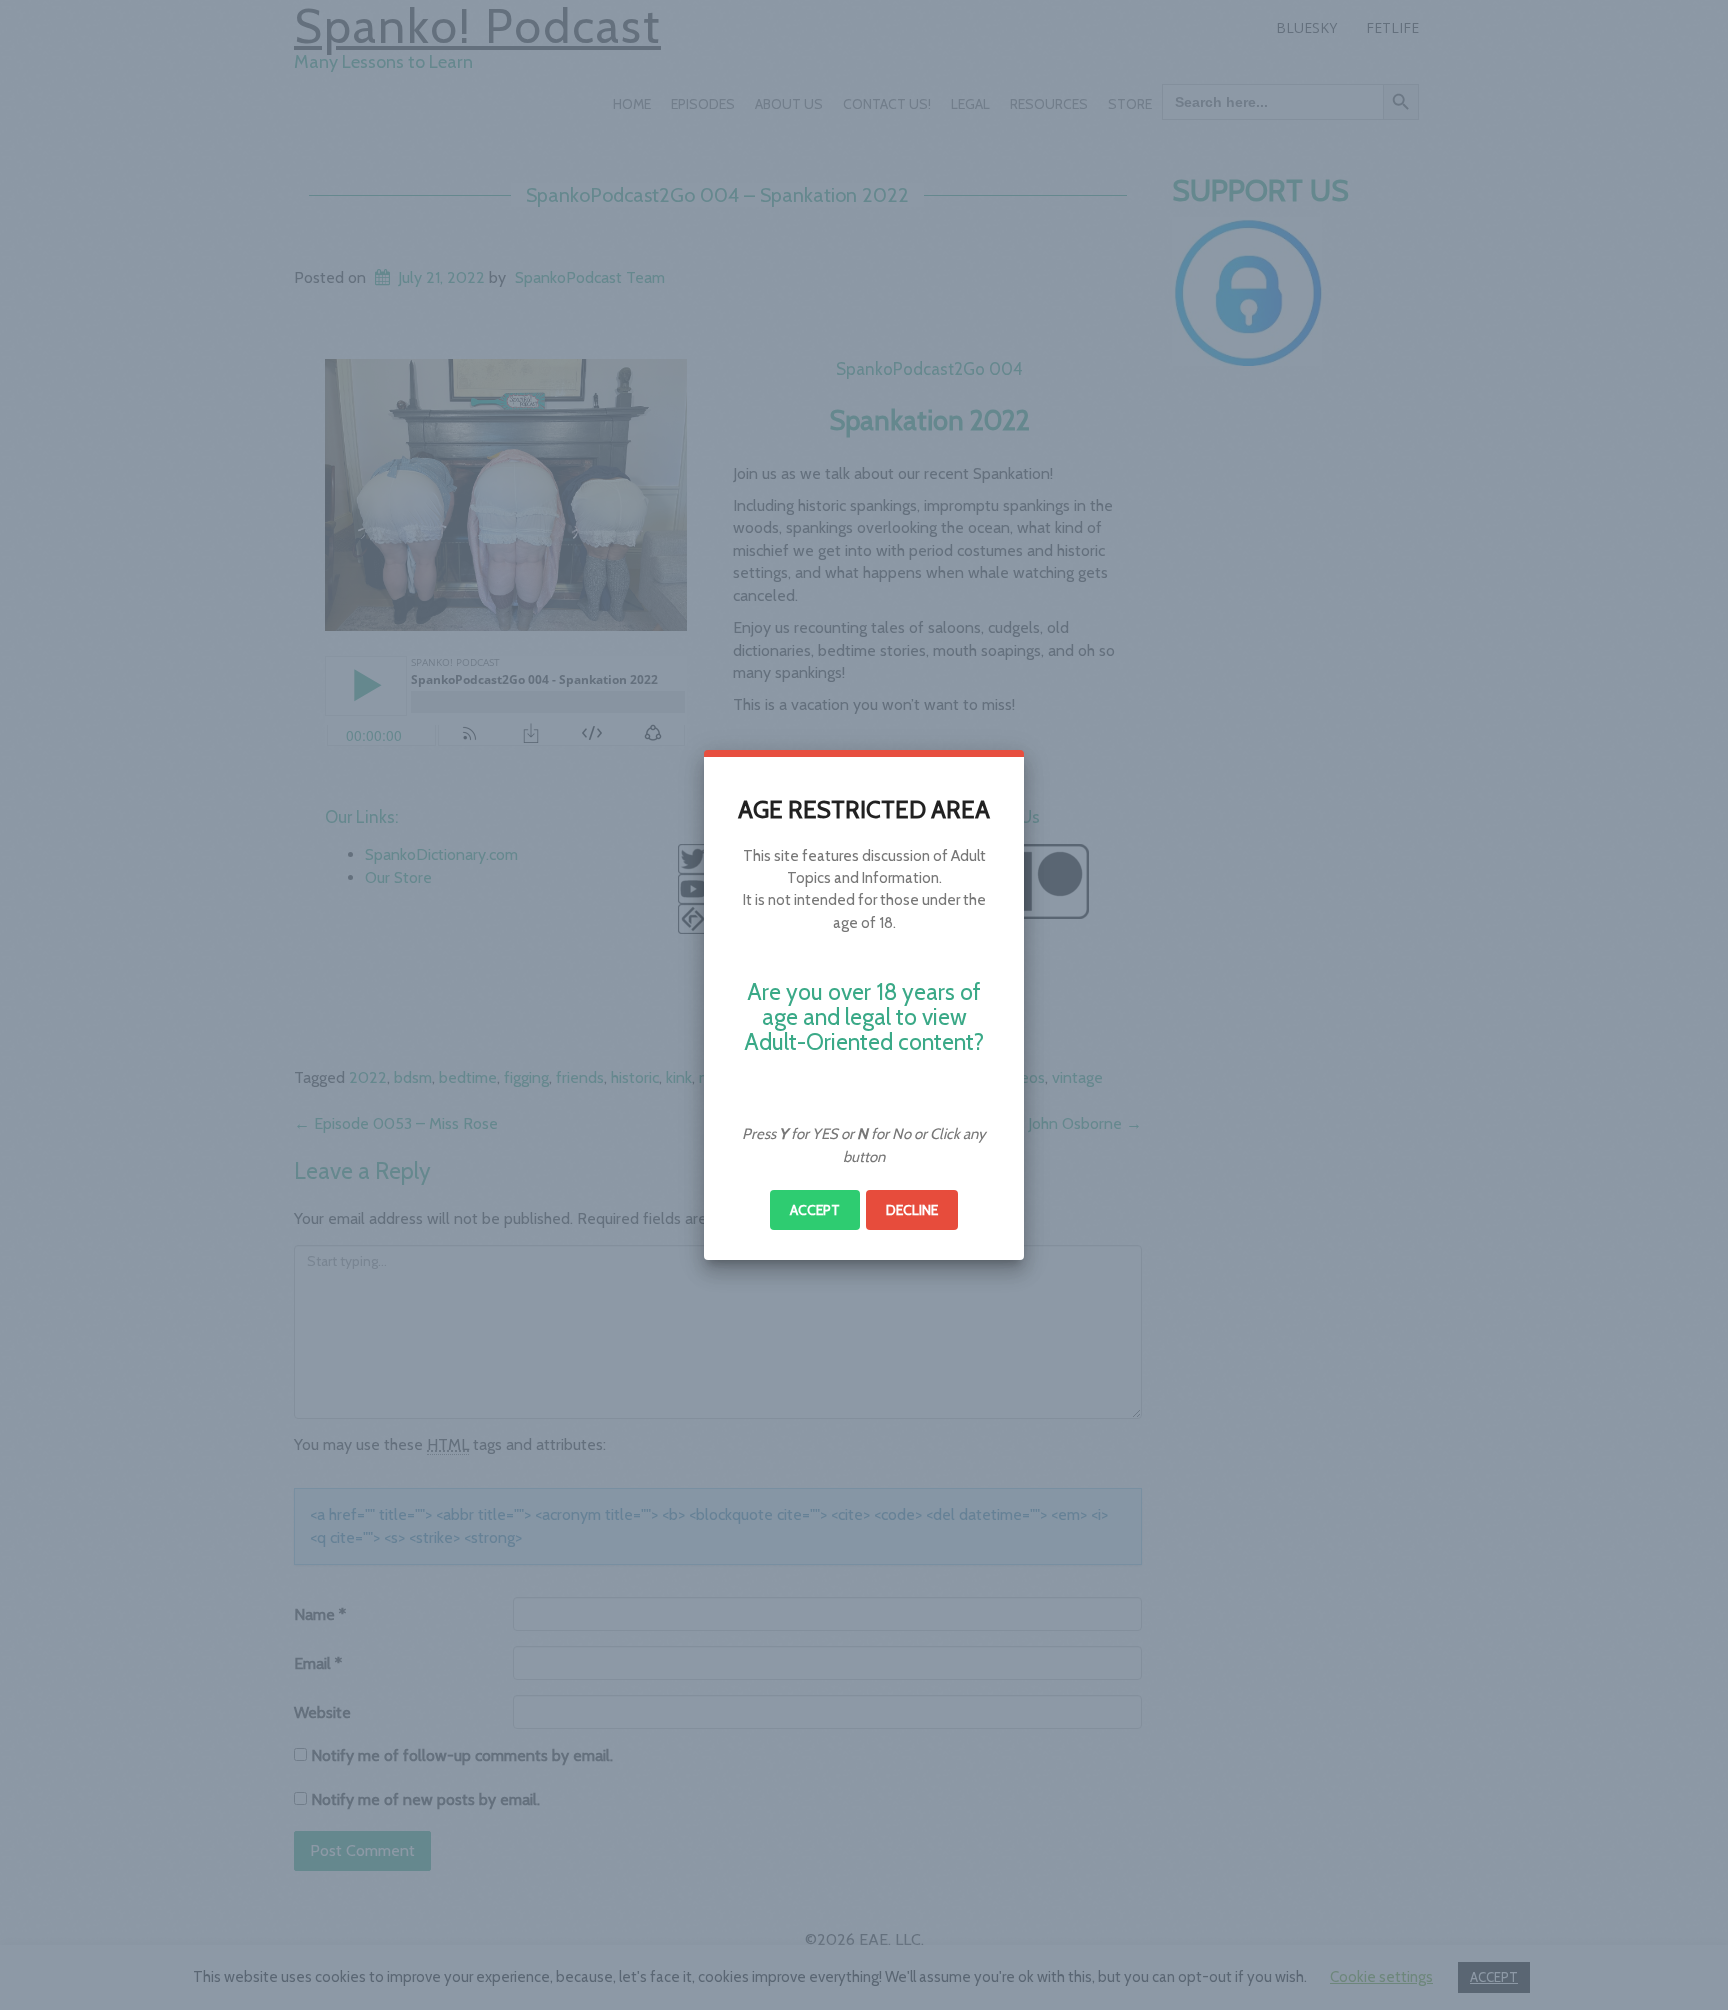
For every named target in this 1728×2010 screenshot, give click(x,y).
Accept (815, 1210)
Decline (912, 1210)
